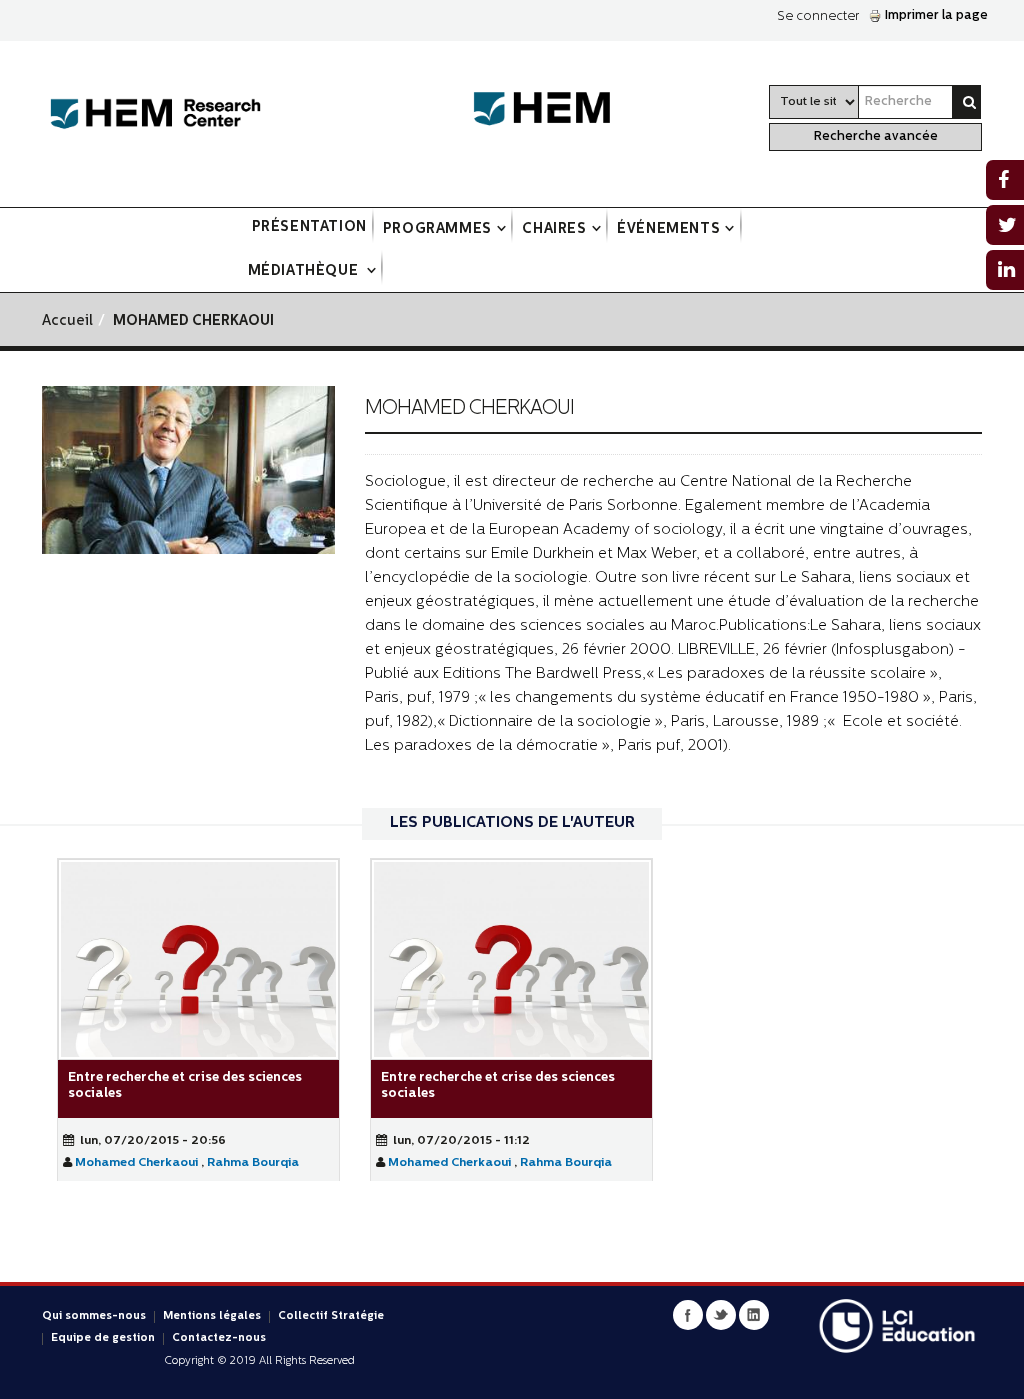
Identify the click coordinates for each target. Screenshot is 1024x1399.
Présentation (309, 227)
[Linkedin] (754, 1315)
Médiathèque (305, 271)
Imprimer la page (936, 15)
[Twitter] (721, 1315)
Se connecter (818, 16)
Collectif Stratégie (331, 1316)
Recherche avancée (876, 136)
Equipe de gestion (103, 1338)
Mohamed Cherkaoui (136, 1163)
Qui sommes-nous (94, 1316)
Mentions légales (212, 1316)
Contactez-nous (219, 1338)
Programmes (437, 229)
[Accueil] (155, 114)
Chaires (554, 229)
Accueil (67, 321)
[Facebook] (688, 1315)
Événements (668, 229)
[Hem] (552, 109)
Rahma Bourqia (253, 1163)
